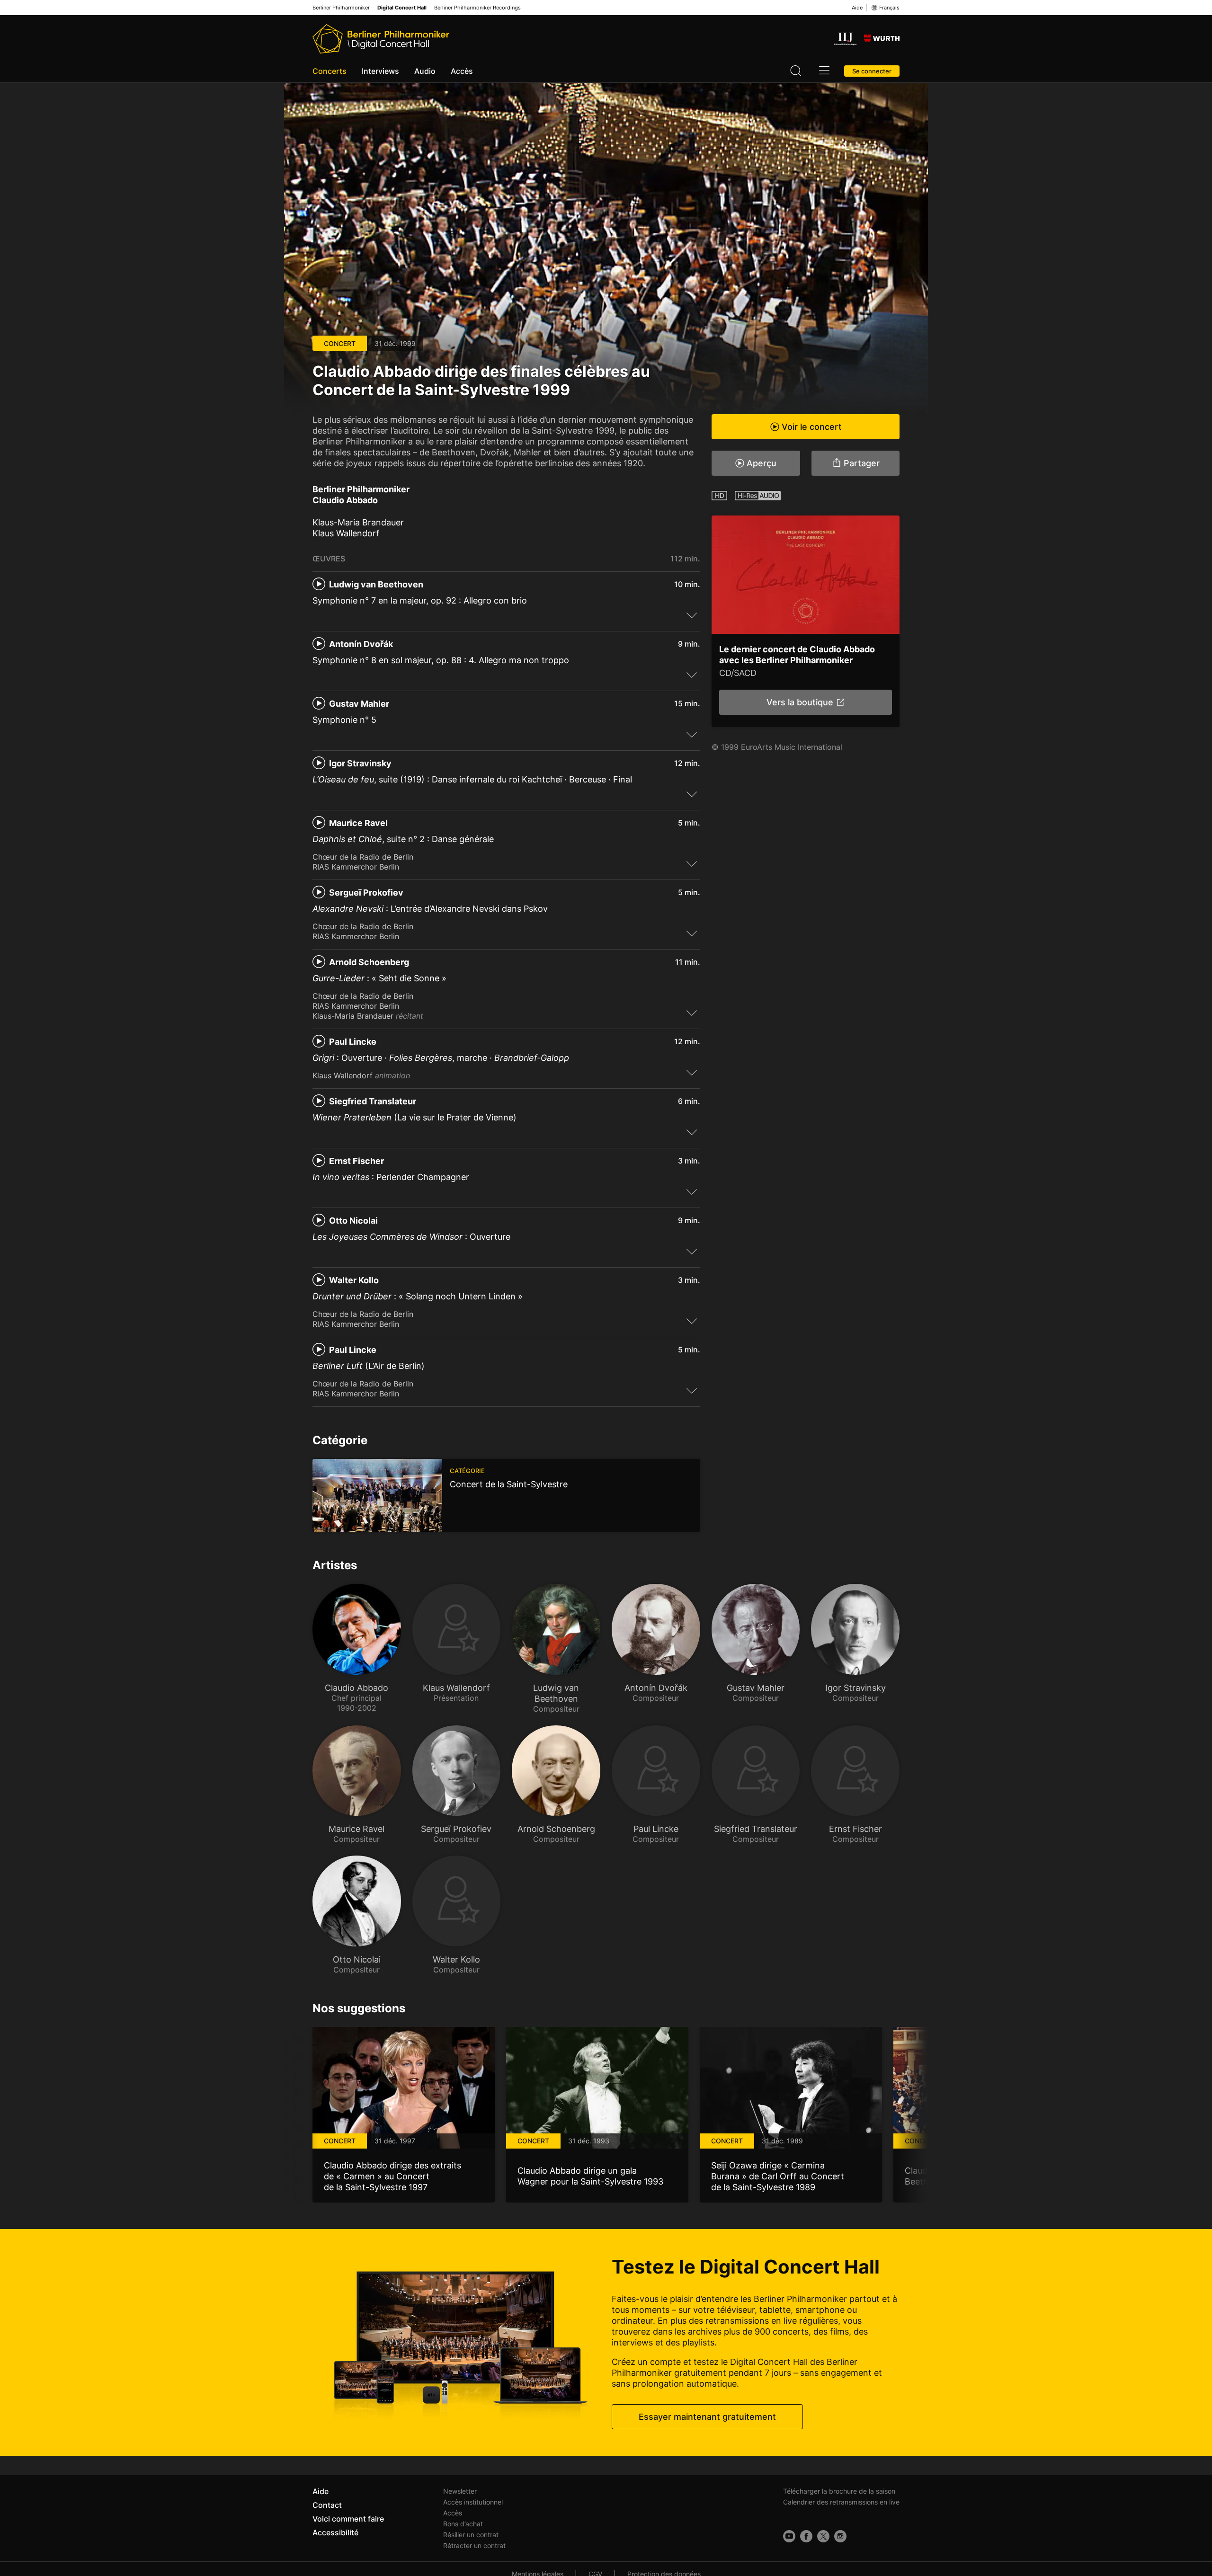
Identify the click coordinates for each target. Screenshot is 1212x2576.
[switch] (692, 615)
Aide (857, 8)
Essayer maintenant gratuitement (707, 2417)
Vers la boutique (799, 702)
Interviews (380, 71)
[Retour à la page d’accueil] (381, 39)
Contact (327, 2505)
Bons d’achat (463, 2524)
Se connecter (872, 71)
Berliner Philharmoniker (341, 8)
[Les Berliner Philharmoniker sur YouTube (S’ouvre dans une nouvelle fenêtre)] (789, 2536)
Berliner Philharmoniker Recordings (477, 8)
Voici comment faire (348, 2519)
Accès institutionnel (473, 2502)
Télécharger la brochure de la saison (839, 2491)
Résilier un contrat (471, 2535)
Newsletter (460, 2491)
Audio (425, 71)
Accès (462, 71)
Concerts (330, 71)
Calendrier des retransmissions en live (841, 2502)
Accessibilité (335, 2532)
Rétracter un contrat (474, 2545)
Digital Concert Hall (402, 8)
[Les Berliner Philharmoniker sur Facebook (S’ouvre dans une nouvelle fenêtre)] (806, 2536)
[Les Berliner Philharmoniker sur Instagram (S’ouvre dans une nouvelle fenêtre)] (840, 2536)
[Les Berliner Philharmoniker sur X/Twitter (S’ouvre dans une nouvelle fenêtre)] (823, 2536)
